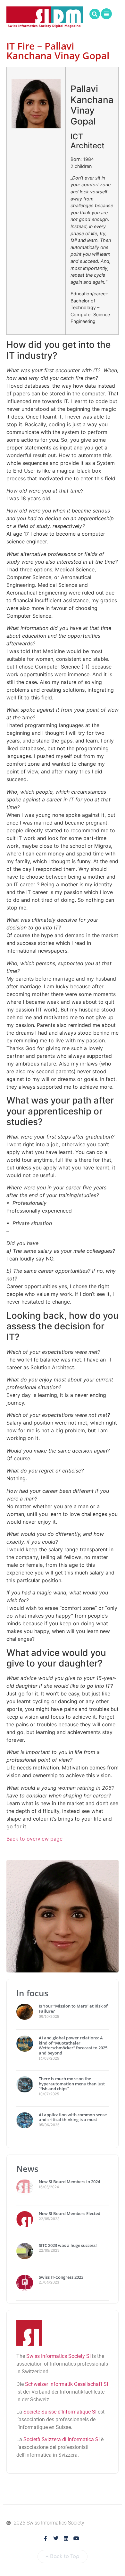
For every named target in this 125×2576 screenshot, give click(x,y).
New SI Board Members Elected (70, 2213)
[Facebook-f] (46, 2538)
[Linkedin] (66, 2538)
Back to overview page (34, 1839)
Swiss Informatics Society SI (58, 2356)
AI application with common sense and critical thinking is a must (73, 2117)
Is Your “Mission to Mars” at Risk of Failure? (73, 2008)
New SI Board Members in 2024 (69, 2182)
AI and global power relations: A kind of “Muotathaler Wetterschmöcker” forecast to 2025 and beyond (73, 2045)
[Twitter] (56, 2538)
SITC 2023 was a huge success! (68, 2245)
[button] (95, 14)
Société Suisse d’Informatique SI (60, 2412)
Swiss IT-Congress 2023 (61, 2277)
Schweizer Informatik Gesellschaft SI (67, 2384)
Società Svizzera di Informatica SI (62, 2439)
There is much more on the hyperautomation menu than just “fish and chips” (72, 2084)
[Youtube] (76, 2538)
